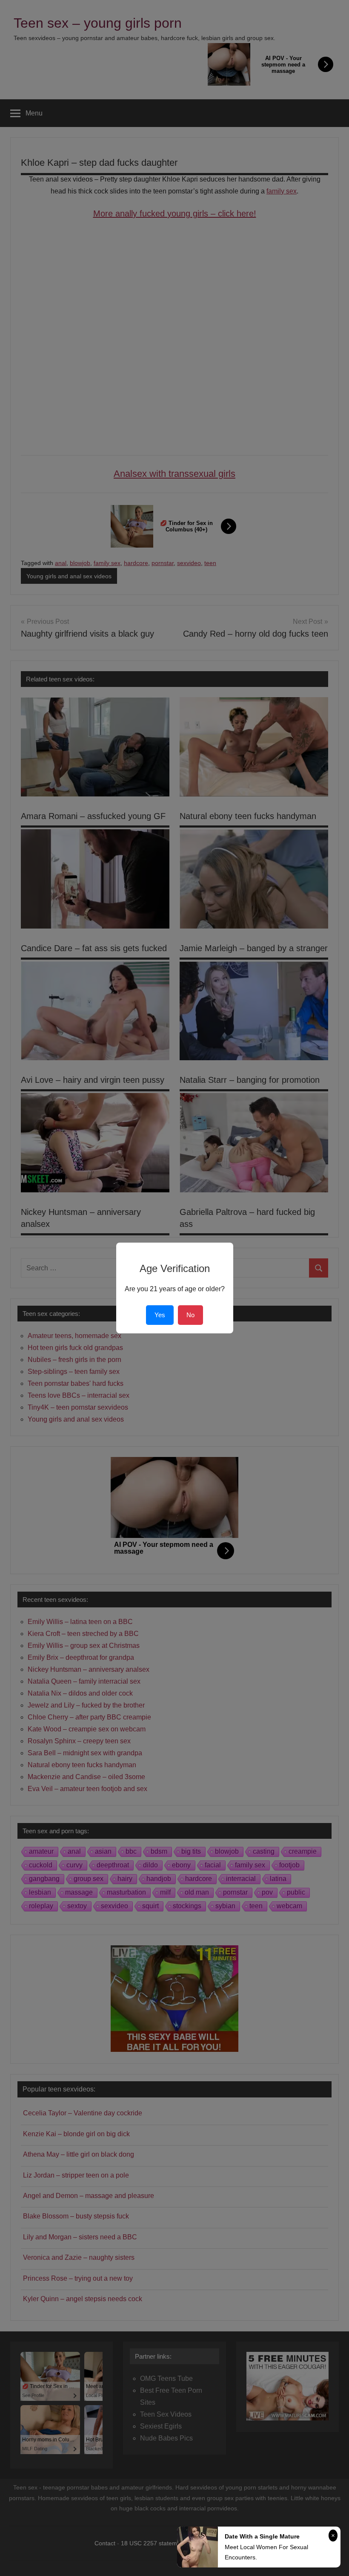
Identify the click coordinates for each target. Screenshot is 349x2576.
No (190, 1315)
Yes (160, 1315)
